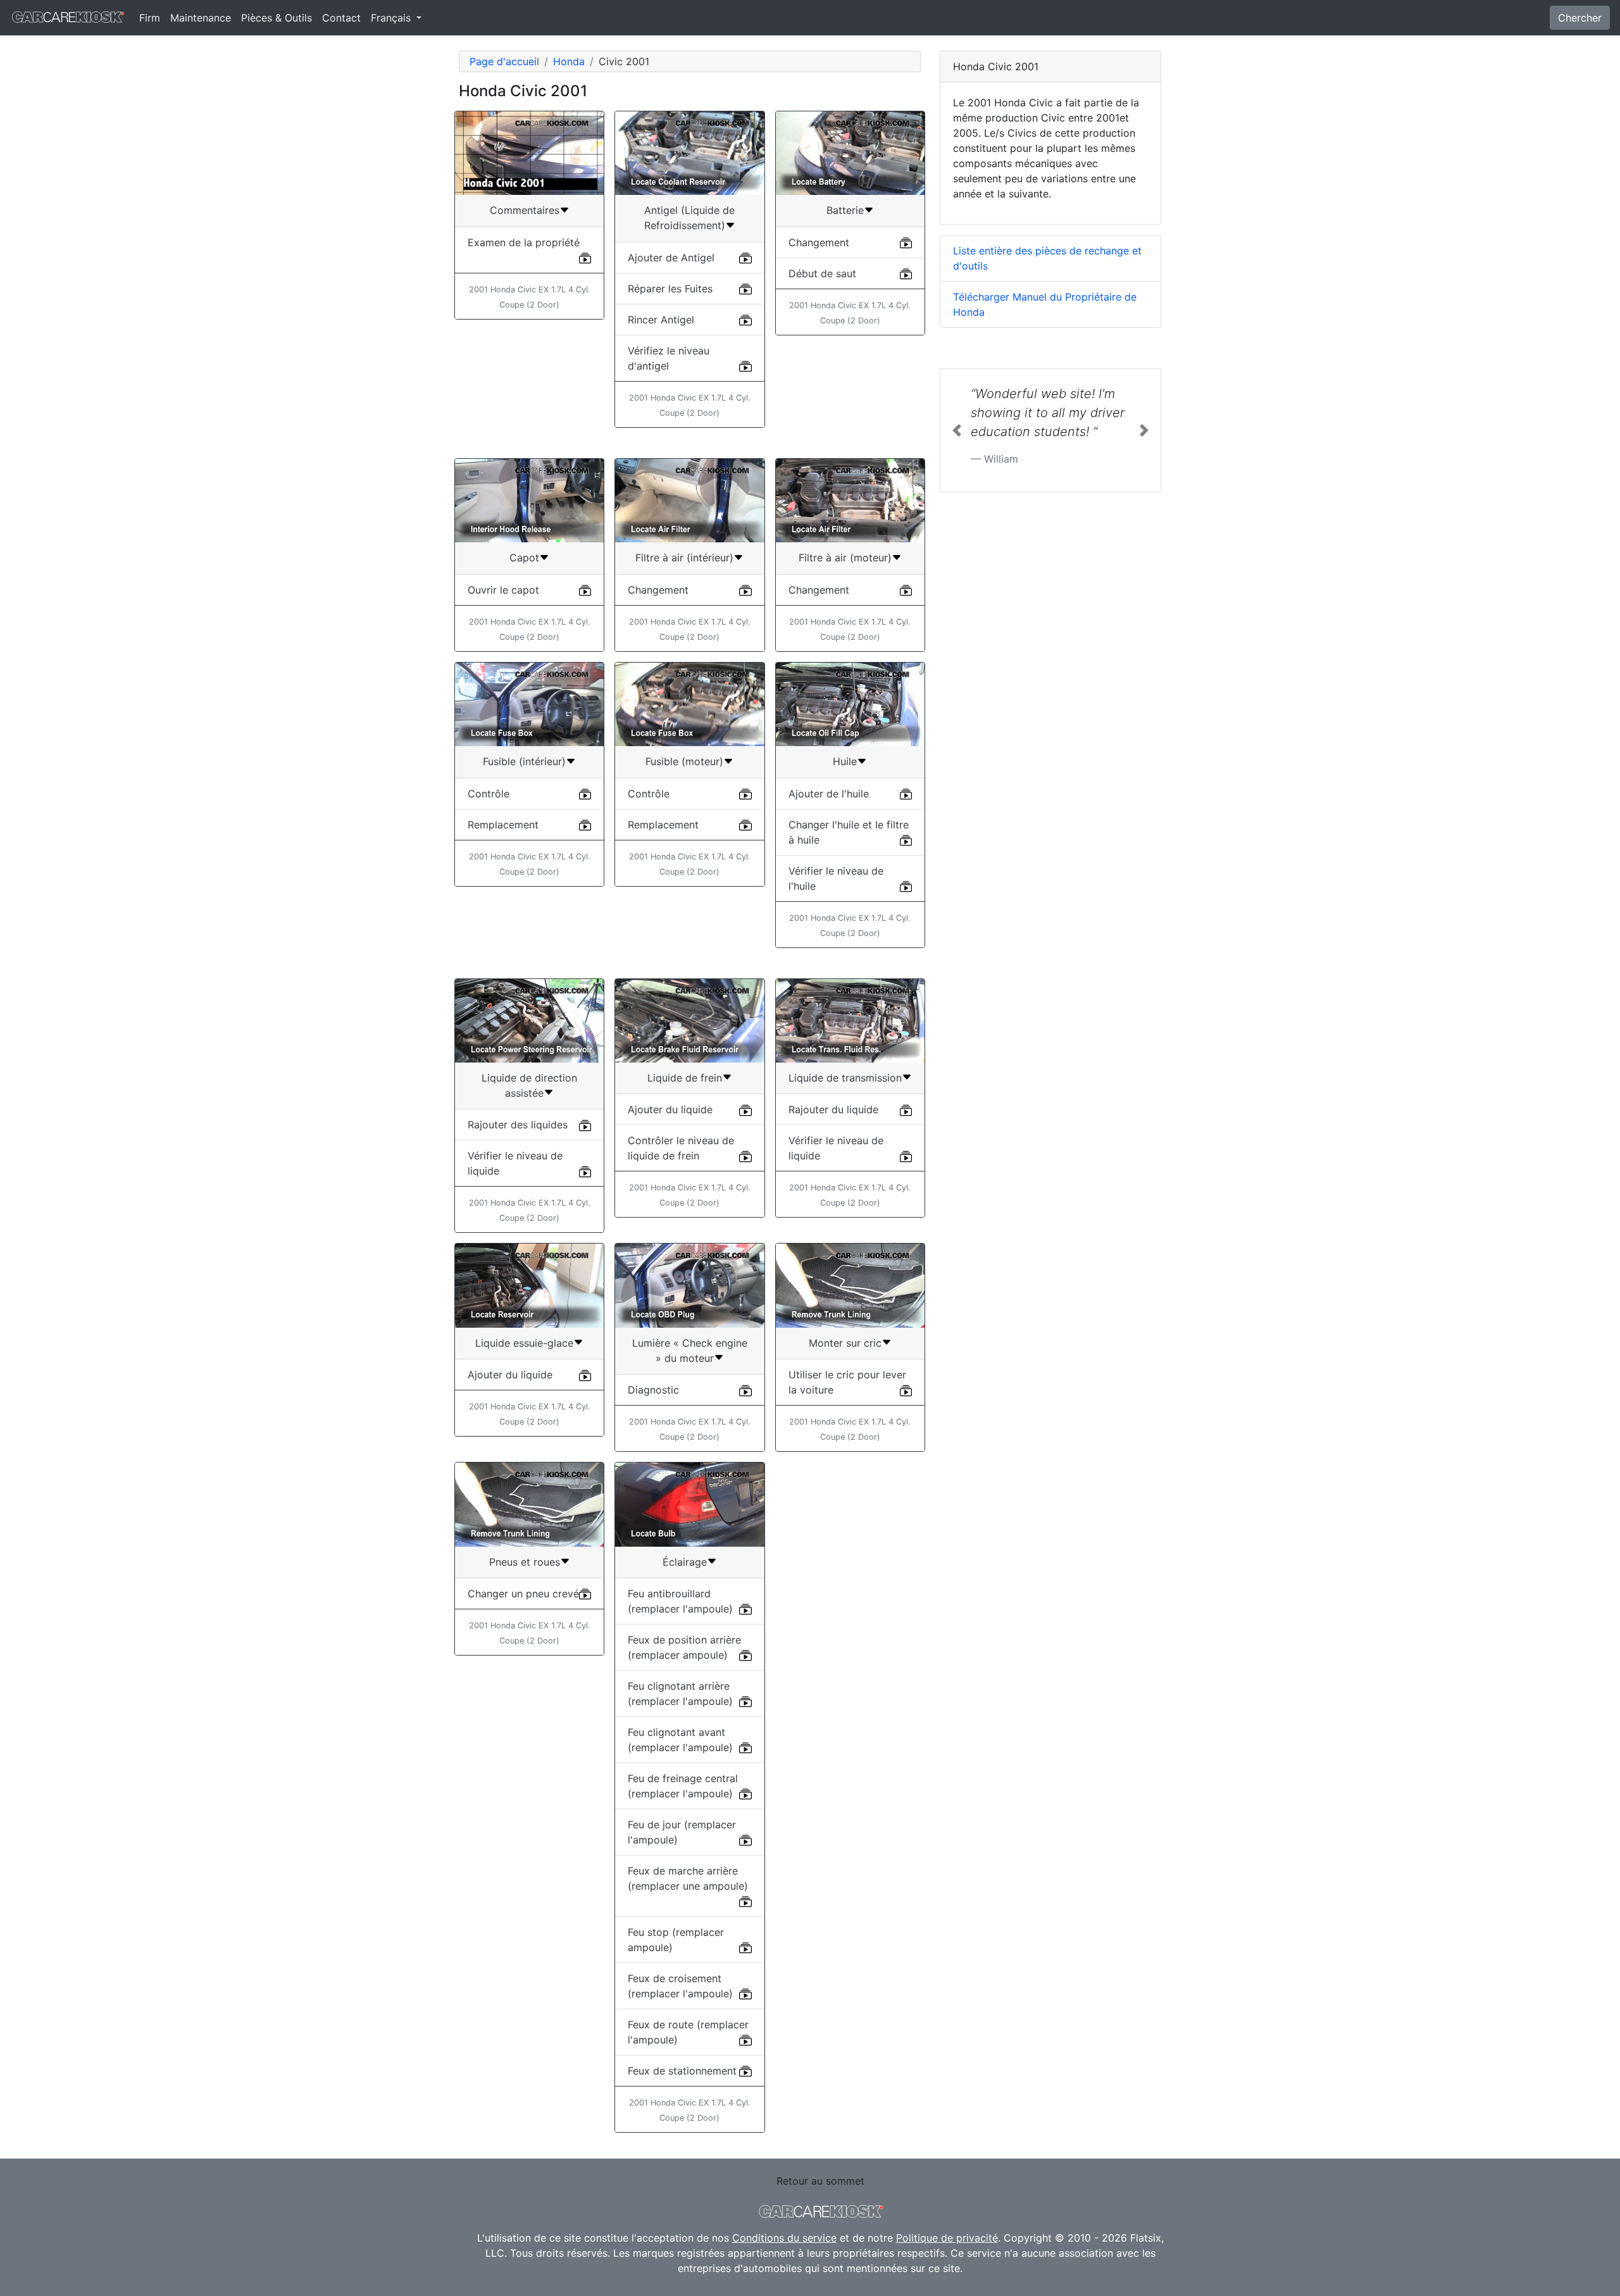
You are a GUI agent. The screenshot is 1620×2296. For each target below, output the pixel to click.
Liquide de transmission (845, 1078)
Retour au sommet (820, 2181)
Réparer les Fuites (670, 289)
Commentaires (525, 210)
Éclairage (685, 1562)
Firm (150, 18)
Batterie (845, 210)
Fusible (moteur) (684, 761)
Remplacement (503, 825)
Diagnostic (653, 1390)
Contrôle (489, 794)
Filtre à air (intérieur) (684, 558)
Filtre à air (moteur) (845, 558)
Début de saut (822, 273)
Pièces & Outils (277, 18)
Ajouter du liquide (670, 1109)
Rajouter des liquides (518, 1125)
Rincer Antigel (661, 320)
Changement (819, 242)
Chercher (1580, 18)
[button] (957, 430)
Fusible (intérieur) (524, 761)
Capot (524, 558)
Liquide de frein (685, 1078)
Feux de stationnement (682, 2071)
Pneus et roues (525, 1562)
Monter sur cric (845, 1343)
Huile (845, 761)
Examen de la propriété (524, 242)
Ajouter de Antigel (671, 258)
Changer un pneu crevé (523, 1594)
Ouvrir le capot (503, 590)
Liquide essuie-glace (524, 1343)
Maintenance (201, 18)
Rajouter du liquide (833, 1109)
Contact (341, 18)
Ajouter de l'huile (829, 794)
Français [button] (392, 18)
